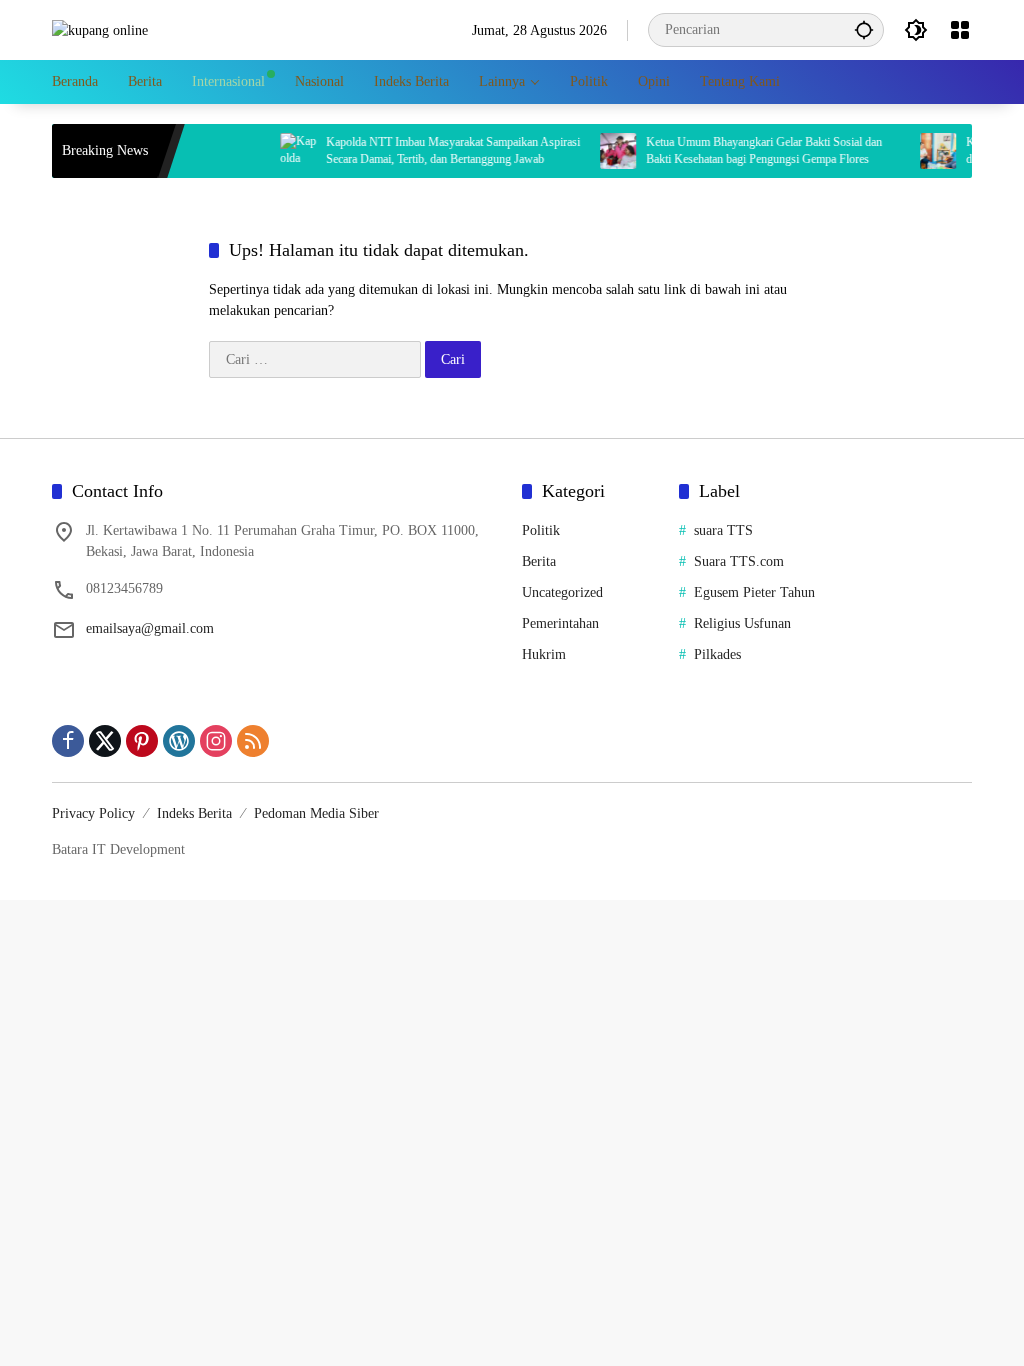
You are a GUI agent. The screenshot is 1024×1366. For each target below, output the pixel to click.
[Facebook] (68, 741)
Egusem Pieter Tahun (754, 592)
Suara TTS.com (739, 561)
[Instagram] (216, 741)
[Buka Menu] (960, 30)
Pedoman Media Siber (316, 813)
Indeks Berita (194, 813)
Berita (539, 561)
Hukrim (544, 654)
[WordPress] (179, 741)
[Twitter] (105, 741)
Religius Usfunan (742, 623)
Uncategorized (562, 592)
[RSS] (253, 741)
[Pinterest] (142, 741)
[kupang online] (100, 29)
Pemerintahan (560, 623)
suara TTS (723, 530)
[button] (864, 29)
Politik (541, 530)
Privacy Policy (93, 813)
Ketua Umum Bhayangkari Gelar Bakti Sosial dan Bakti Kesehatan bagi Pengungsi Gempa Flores (748, 150)
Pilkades (717, 654)
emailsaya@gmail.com (150, 628)
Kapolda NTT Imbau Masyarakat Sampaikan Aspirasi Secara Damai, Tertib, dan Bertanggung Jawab (437, 150)
